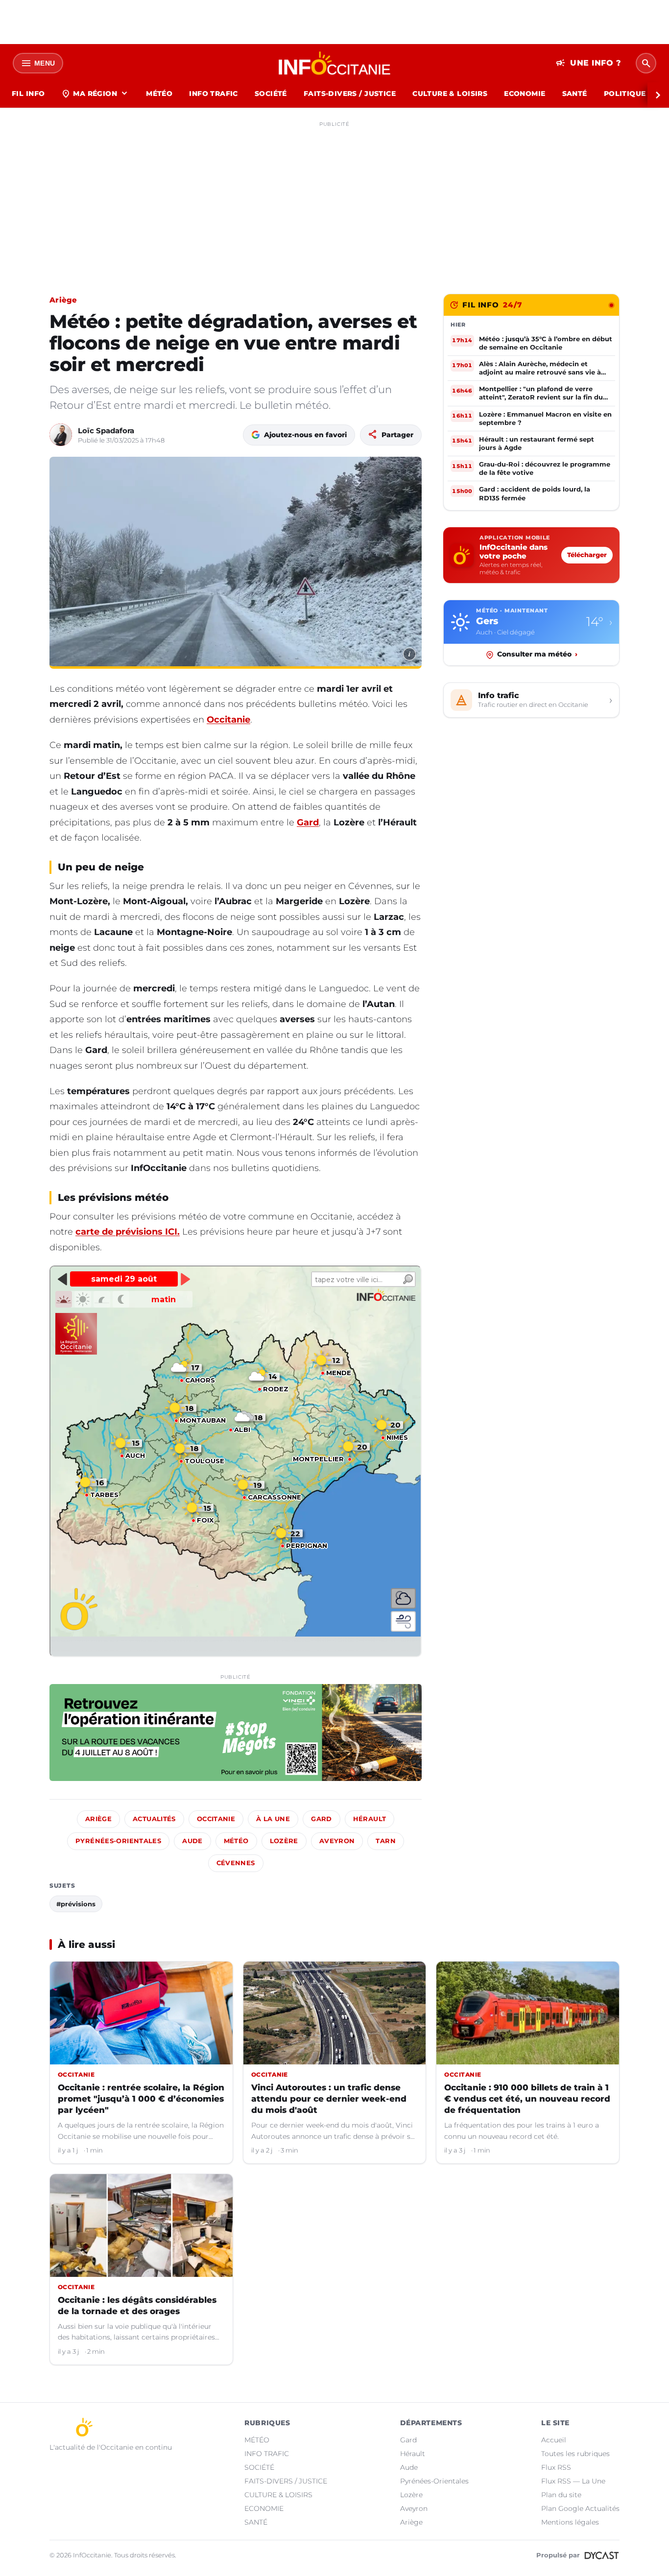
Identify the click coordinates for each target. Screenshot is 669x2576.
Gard (308, 822)
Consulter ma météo (537, 655)
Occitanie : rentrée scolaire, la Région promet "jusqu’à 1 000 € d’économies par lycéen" (141, 2099)
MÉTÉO (159, 94)
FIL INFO (28, 94)
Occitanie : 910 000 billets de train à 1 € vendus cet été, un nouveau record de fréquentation (527, 2099)
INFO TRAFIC (214, 94)
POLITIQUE (625, 94)
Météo (236, 1841)
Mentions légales (570, 2522)
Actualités (154, 1819)
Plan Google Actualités (580, 2508)
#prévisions (76, 1904)
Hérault (370, 1819)
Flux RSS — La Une (573, 2481)
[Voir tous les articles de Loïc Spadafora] (61, 435)
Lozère (284, 1841)
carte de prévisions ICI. (128, 1232)
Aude (192, 1841)
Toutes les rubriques (575, 2454)
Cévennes (236, 1863)
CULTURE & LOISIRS (450, 94)
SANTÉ (575, 94)
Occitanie (228, 720)
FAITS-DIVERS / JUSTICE (350, 94)
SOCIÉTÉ (271, 94)
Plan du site (561, 2495)
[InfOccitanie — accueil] (335, 63)
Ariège (63, 300)
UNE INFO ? (588, 63)
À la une (273, 1819)
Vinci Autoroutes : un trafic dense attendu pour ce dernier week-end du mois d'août (329, 2099)
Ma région (95, 94)
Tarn (386, 1841)
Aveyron (337, 1841)
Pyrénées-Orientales (118, 1841)
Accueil (554, 2440)
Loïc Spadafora (106, 431)
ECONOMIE (525, 94)
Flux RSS (556, 2467)
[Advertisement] (334, 200)
